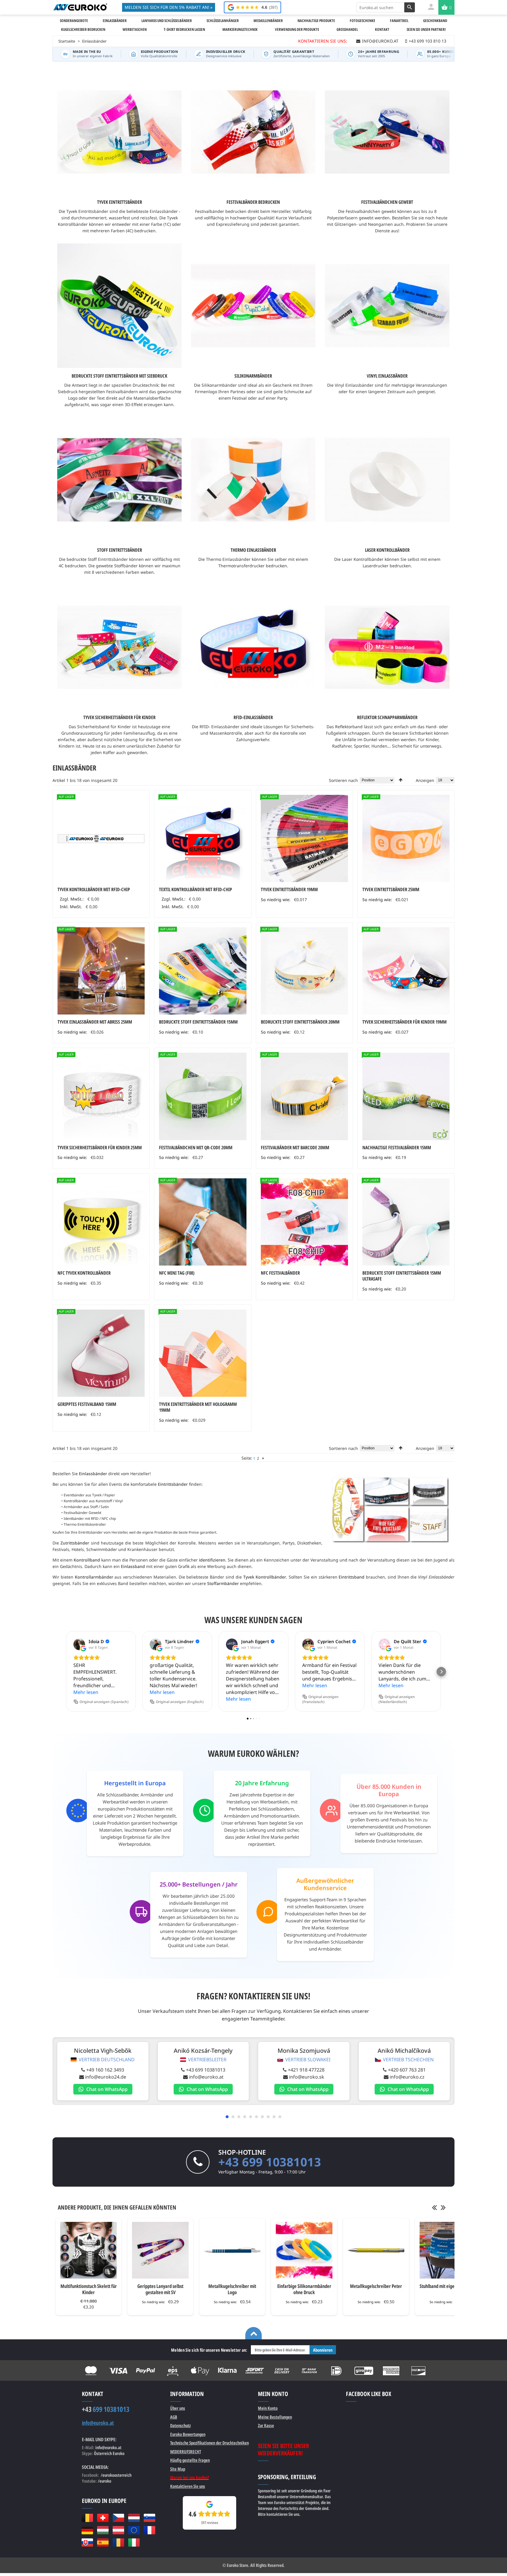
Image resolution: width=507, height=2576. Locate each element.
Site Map (178, 2469)
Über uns (178, 2408)
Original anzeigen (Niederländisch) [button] (397, 1699)
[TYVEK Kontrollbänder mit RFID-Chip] (101, 838)
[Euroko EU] (134, 2530)
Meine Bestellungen (275, 2417)
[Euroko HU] (103, 2530)
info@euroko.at (206, 2077)
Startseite (67, 41)
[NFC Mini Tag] (203, 1222)
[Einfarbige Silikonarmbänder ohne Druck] (304, 2250)
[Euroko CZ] (118, 2518)
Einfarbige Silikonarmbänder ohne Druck (304, 2289)
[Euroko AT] (118, 2530)
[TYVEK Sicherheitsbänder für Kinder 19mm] (406, 971)
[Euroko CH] (103, 2518)
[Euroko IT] (134, 2543)
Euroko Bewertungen (188, 2434)
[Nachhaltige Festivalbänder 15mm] (406, 1096)
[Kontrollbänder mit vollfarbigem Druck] (304, 838)
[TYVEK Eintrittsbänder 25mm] (406, 838)
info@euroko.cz (407, 2077)
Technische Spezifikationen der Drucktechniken (209, 2443)
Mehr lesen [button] (86, 1692)
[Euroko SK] (87, 2543)
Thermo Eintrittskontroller (84, 1524)
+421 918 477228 (306, 2070)
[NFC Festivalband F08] (304, 1222)
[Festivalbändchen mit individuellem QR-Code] (203, 1096)
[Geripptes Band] (101, 1353)
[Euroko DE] (87, 2530)
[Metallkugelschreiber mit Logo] (232, 2250)
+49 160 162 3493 (105, 2070)
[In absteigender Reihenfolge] (401, 780)
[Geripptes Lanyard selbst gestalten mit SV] (160, 2250)
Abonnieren (323, 2350)
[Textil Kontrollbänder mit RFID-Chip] (203, 838)
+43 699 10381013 (206, 2070)
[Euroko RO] (118, 2543)
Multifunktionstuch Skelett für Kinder (89, 2289)
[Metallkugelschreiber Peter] (376, 2250)
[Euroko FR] (149, 2530)
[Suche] (410, 7)
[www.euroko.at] (80, 7)
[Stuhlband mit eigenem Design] (448, 2250)
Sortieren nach (343, 780)
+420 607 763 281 (407, 2070)
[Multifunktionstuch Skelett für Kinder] (88, 2250)
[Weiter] (263, 1458)
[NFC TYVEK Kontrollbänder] (101, 1222)
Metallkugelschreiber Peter (376, 2286)
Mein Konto (268, 2408)
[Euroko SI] (149, 2518)
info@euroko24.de (106, 2077)
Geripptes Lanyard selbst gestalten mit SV (160, 2289)
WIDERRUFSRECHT (186, 2452)
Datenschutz (180, 2425)
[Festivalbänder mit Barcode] (304, 1096)
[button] (66, 1672)
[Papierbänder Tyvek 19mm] (203, 1353)
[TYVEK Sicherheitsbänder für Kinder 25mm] (101, 1096)
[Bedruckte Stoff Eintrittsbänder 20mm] (304, 971)
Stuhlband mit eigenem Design (448, 2286)
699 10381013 (106, 2409)
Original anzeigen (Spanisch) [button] (104, 1702)
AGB (174, 2417)
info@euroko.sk (307, 2077)
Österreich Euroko (109, 2453)
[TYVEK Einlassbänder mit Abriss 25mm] (101, 971)
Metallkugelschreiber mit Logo (232, 2289)
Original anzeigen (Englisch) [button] (180, 1702)
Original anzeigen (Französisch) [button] (320, 1699)
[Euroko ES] (103, 2543)
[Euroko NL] (134, 2518)
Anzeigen (425, 780)
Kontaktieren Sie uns (188, 2486)
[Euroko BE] (87, 2518)
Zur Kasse (266, 2425)
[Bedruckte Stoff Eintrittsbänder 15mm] (203, 971)
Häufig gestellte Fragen (190, 2460)
